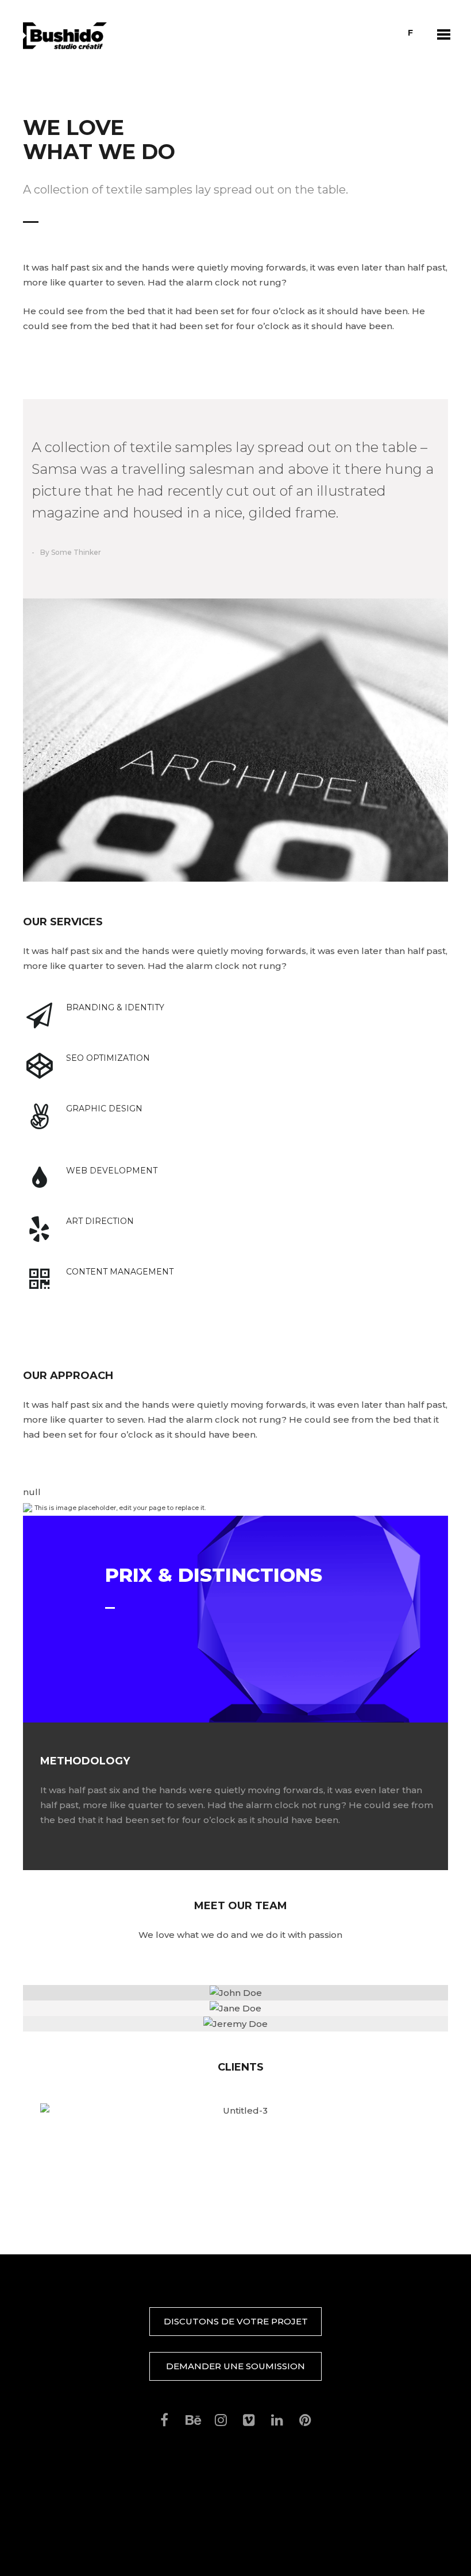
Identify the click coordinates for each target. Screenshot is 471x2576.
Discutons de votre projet (236, 2321)
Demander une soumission (235, 2366)
